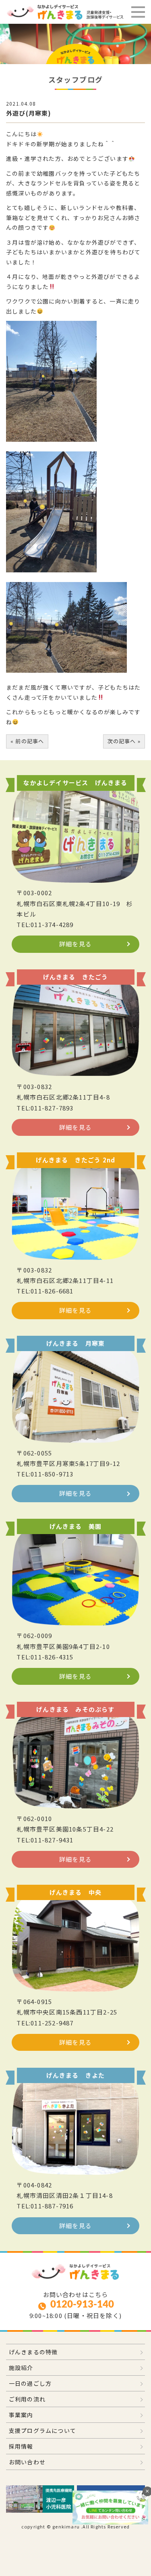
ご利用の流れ (27, 2399)
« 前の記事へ (27, 741)
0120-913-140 (82, 2305)
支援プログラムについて (42, 2430)
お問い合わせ (27, 2462)
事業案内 (21, 2415)
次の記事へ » (124, 741)
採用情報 (21, 2446)
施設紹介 (21, 2368)
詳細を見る (75, 944)
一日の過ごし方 (30, 2383)
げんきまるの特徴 (33, 2352)
